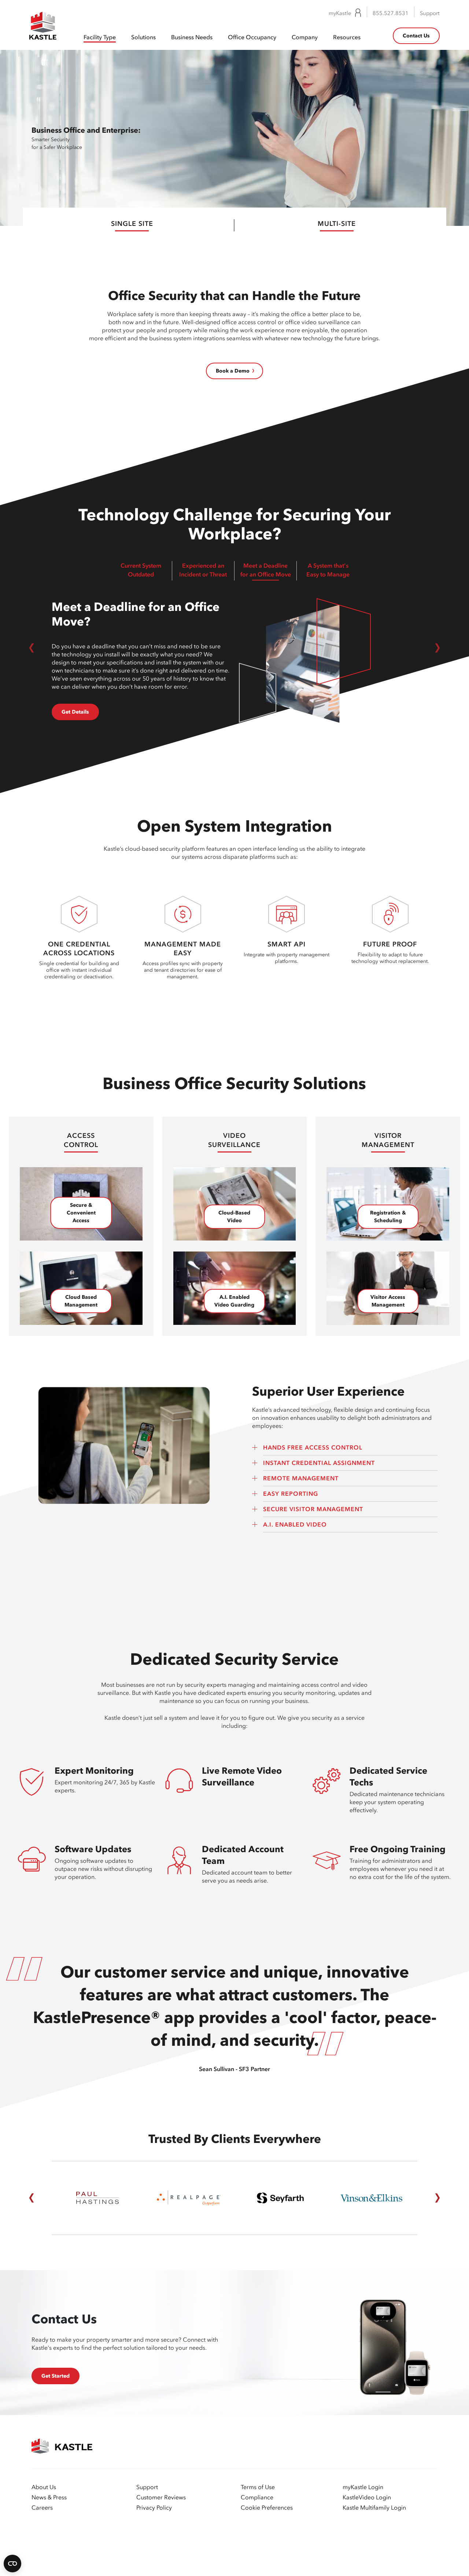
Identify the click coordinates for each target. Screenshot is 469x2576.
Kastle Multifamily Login (374, 2507)
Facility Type (100, 37)
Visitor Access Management (388, 1301)
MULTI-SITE (337, 224)
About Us (44, 2487)
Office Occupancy (252, 37)
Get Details (75, 712)
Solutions (143, 37)
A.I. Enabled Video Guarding (234, 1301)
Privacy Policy (154, 2507)
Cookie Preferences (267, 2507)
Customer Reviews (161, 2497)
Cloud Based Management (81, 1301)
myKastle (340, 13)
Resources (347, 37)
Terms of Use (258, 2487)
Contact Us (416, 36)
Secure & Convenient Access (81, 1213)
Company (305, 37)
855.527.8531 (391, 13)
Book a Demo (233, 371)
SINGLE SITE (132, 224)
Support (430, 13)
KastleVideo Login (367, 2497)
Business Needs (192, 37)
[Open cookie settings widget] (12, 2564)
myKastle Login (363, 2487)
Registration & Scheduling (388, 1217)
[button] (32, 648)
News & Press (49, 2497)
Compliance (257, 2497)
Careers (42, 2507)
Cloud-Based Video (234, 1217)
